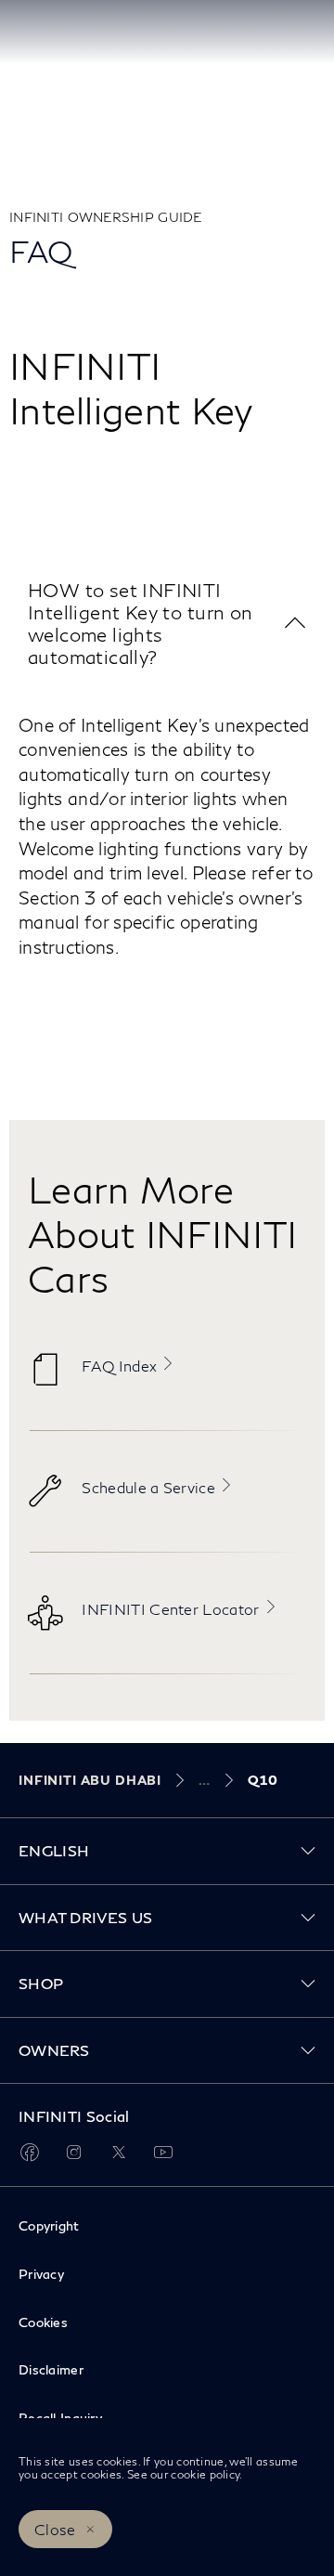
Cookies (43, 2322)
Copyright (49, 2225)
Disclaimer (51, 2369)
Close (55, 2529)
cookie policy (205, 2474)
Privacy (41, 2274)
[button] (167, 624)
